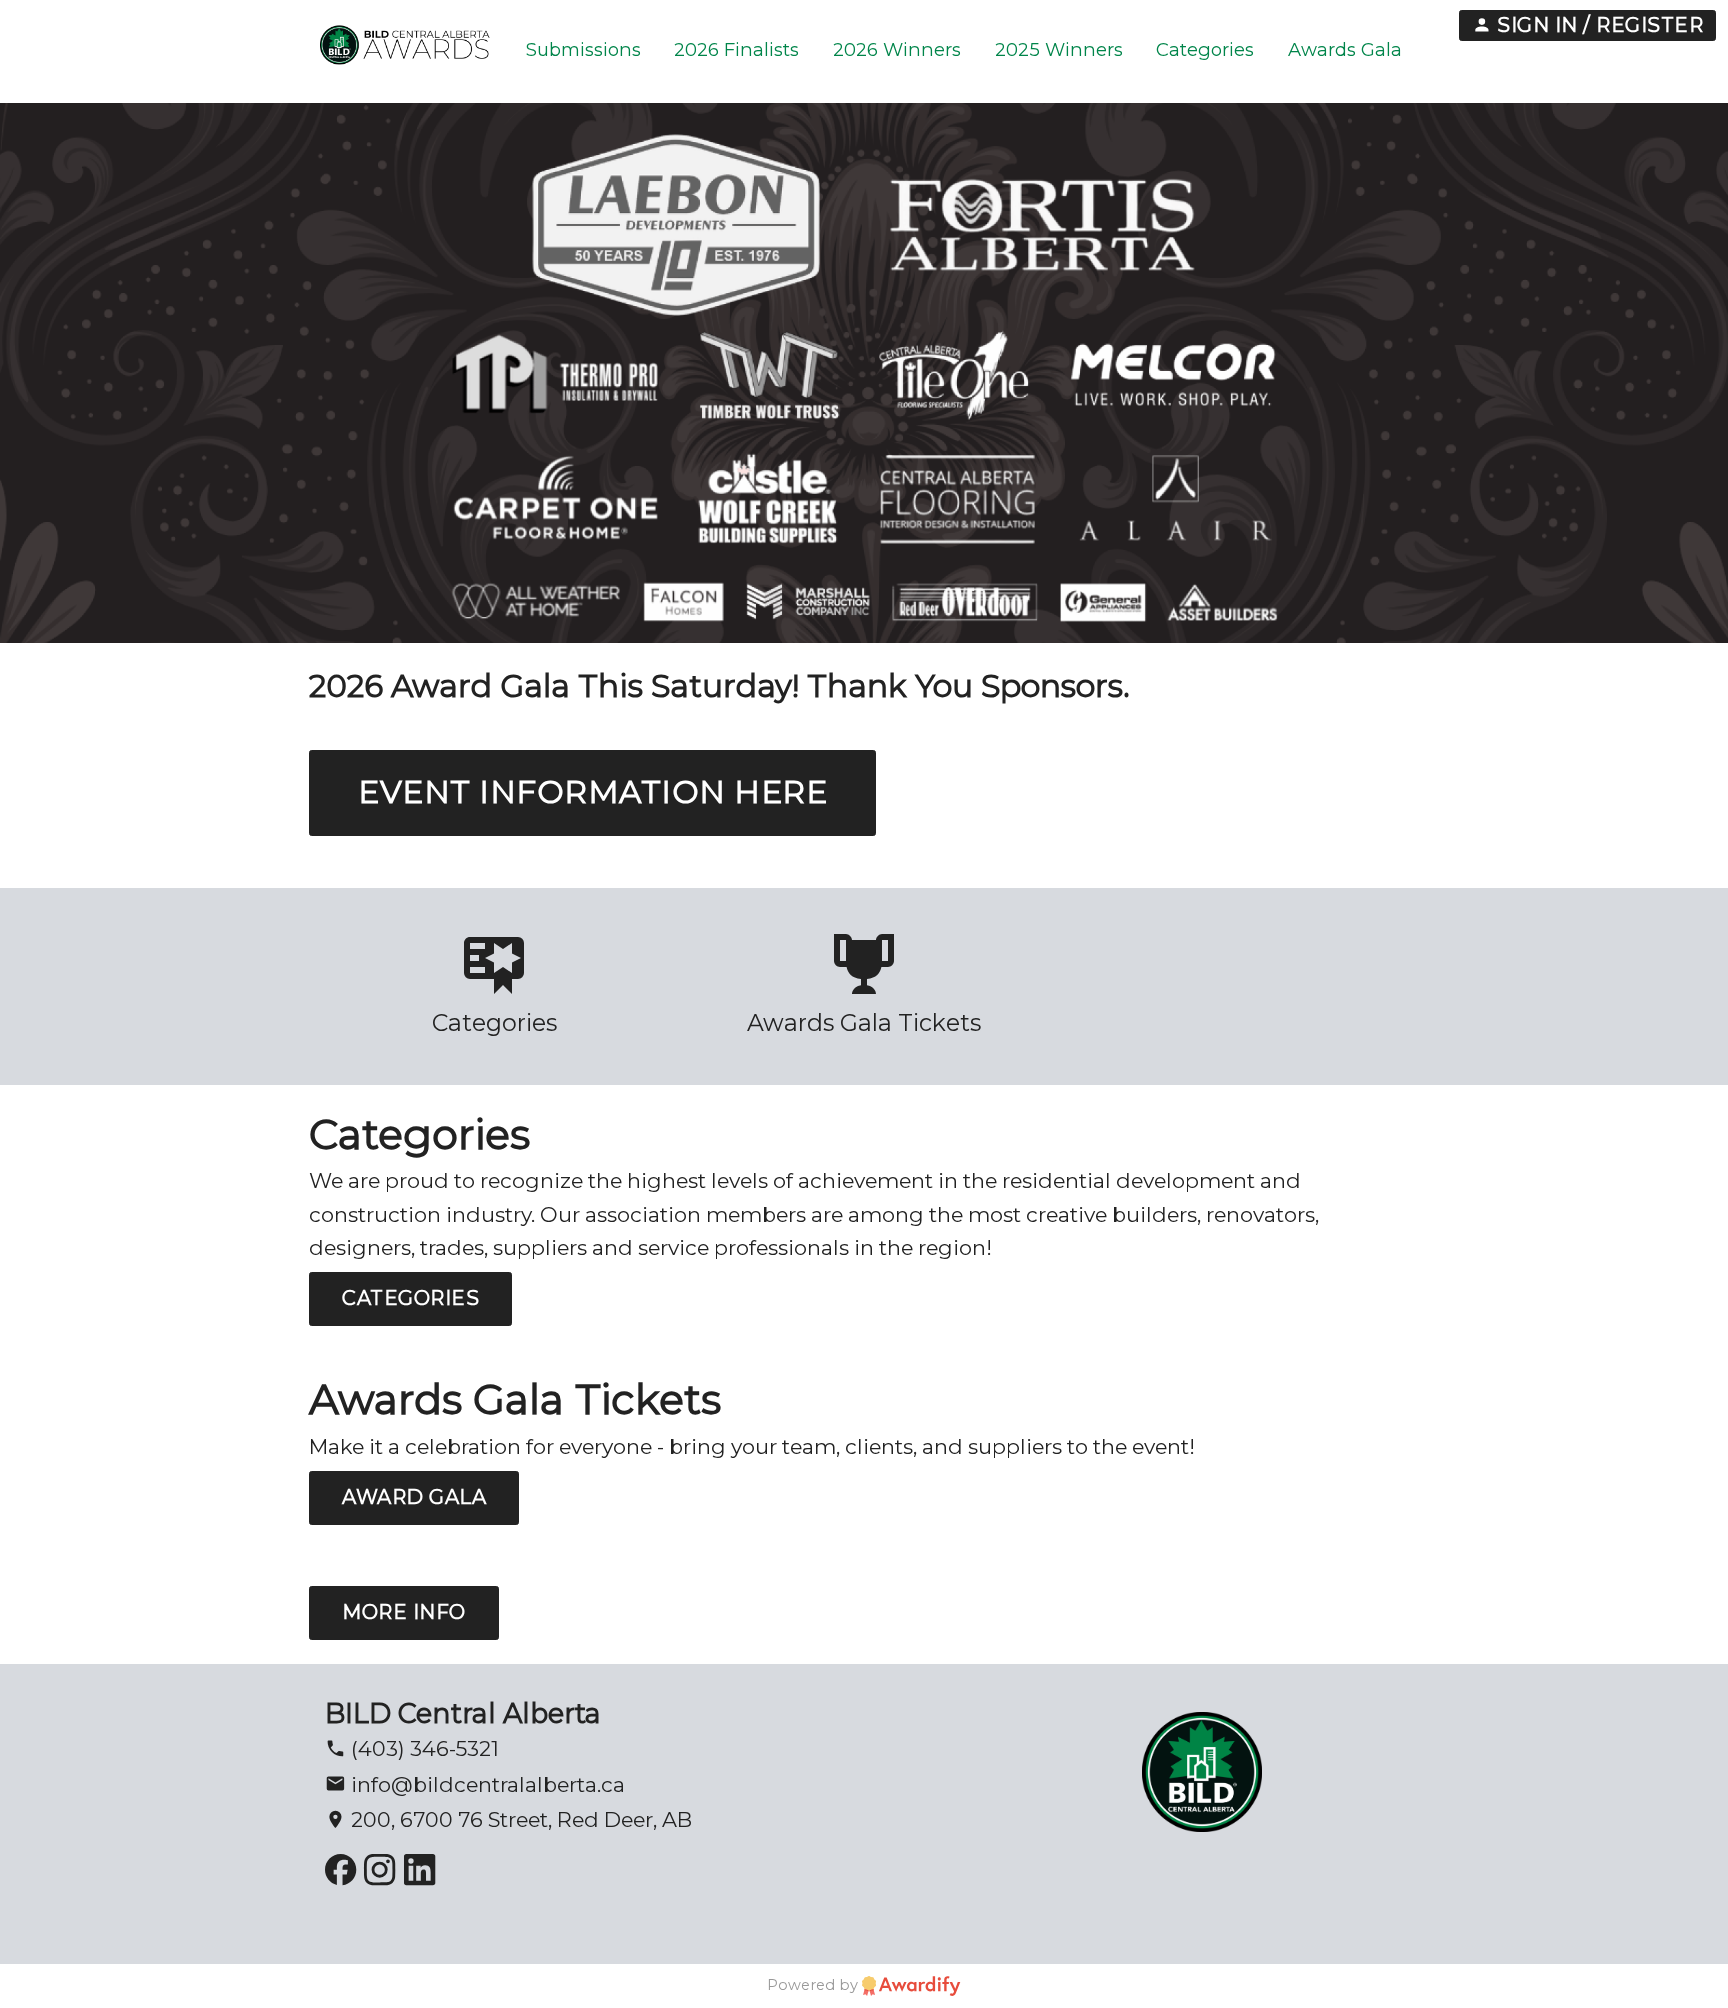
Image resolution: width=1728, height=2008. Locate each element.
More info (404, 1612)
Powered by (814, 1985)
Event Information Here (592, 792)
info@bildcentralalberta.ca (485, 1784)
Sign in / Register (1598, 25)
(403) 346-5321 (422, 1748)
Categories (410, 1298)
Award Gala (414, 1497)
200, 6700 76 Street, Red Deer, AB (519, 1819)
